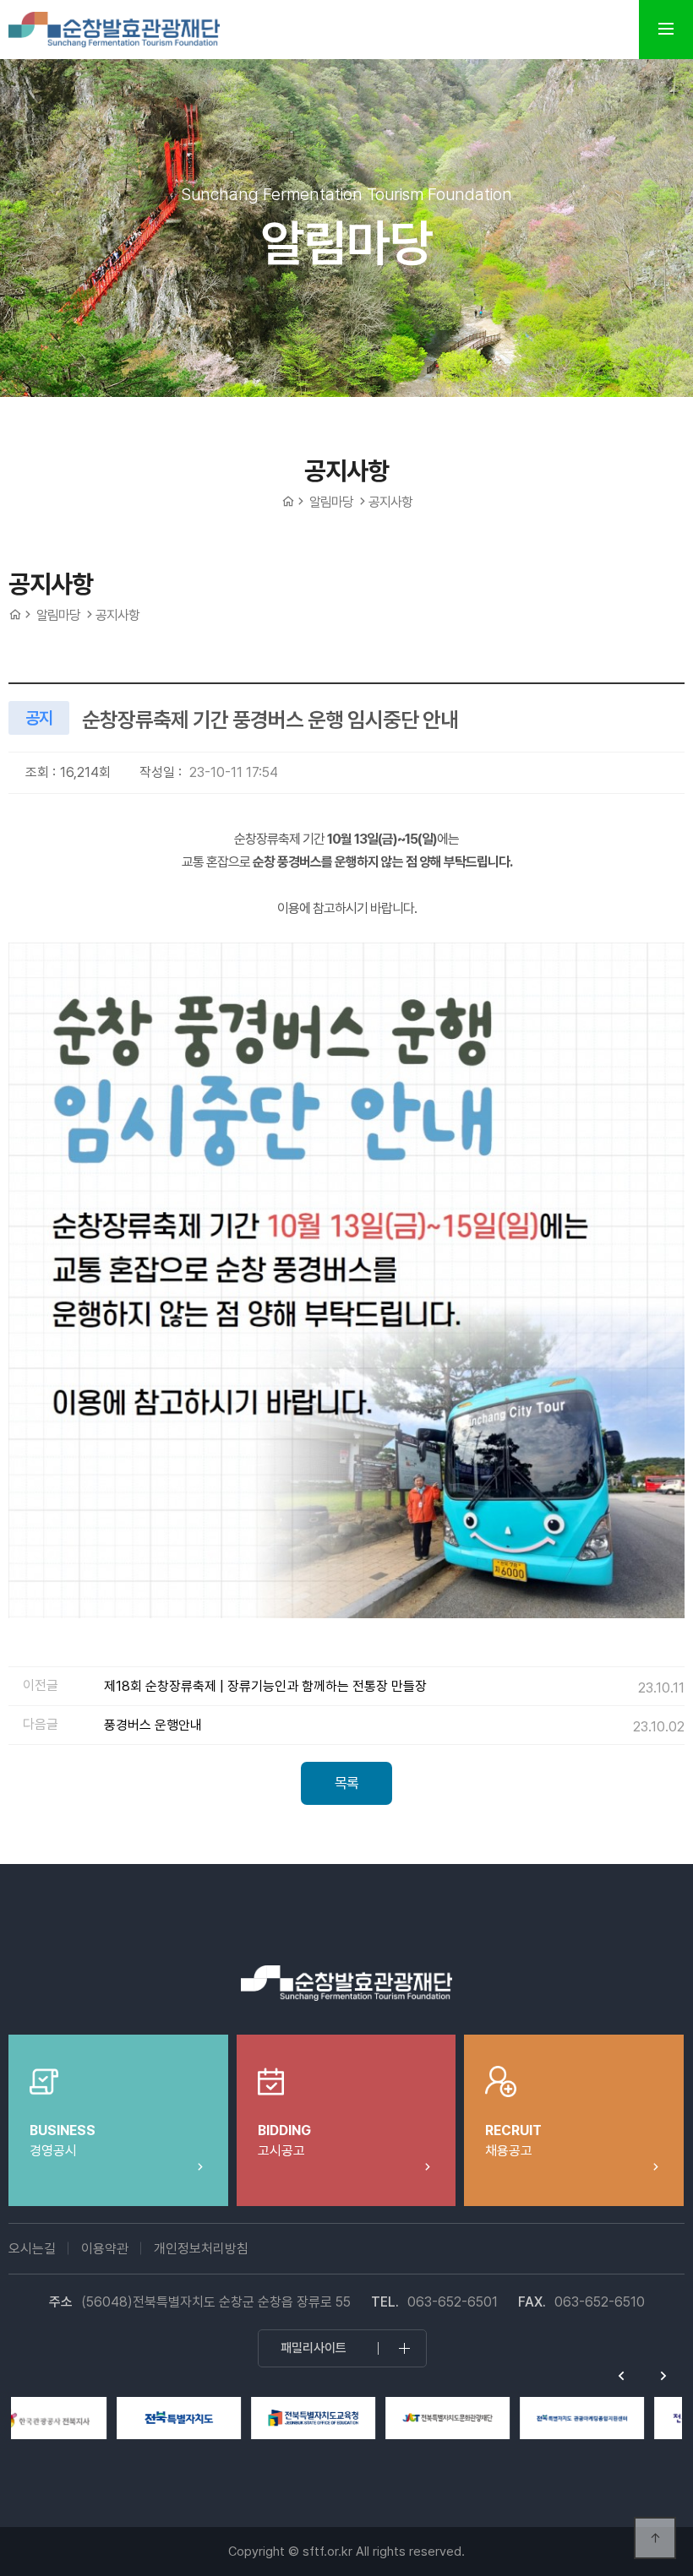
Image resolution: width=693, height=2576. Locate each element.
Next (663, 2376)
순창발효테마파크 (114, 30)
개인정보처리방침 (201, 2249)
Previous (621, 2376)
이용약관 (105, 2249)
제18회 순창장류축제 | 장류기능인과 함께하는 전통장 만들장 (265, 1686)
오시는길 (32, 2249)
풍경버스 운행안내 (153, 1725)
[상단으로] (655, 2538)
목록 (346, 1783)
